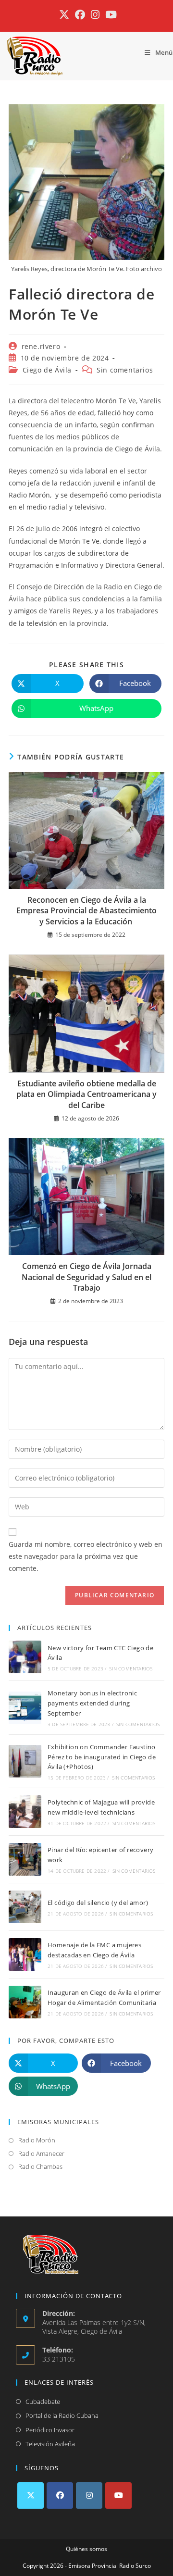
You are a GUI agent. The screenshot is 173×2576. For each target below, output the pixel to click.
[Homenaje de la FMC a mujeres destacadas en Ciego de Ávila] (25, 1954)
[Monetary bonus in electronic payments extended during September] (25, 1708)
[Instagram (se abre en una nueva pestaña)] (95, 15)
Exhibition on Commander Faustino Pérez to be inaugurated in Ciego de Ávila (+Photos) (102, 1757)
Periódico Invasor (50, 2430)
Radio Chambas (40, 2166)
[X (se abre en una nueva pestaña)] (64, 15)
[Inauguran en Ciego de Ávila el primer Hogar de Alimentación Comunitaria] (25, 2002)
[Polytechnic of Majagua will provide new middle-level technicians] (25, 1812)
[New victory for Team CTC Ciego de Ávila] (25, 1657)
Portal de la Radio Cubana (62, 2415)
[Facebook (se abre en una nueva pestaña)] (80, 15)
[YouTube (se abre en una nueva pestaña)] (110, 15)
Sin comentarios (125, 370)
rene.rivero (41, 346)
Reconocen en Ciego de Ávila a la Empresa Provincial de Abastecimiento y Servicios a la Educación (86, 911)
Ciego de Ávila (47, 370)
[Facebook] (60, 2495)
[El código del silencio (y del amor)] (25, 1907)
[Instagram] (89, 2495)
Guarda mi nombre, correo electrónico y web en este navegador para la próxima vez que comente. (86, 1556)
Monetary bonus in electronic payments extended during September (92, 1703)
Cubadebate (43, 2402)
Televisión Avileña (50, 2444)
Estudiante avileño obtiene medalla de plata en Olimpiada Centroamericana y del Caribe (86, 1094)
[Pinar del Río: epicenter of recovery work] (25, 1859)
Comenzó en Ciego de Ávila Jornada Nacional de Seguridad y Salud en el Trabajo (86, 1277)
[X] (31, 2495)
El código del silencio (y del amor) (98, 1903)
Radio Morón (37, 2140)
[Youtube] (118, 2495)
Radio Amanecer (41, 2153)
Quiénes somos (86, 2549)
